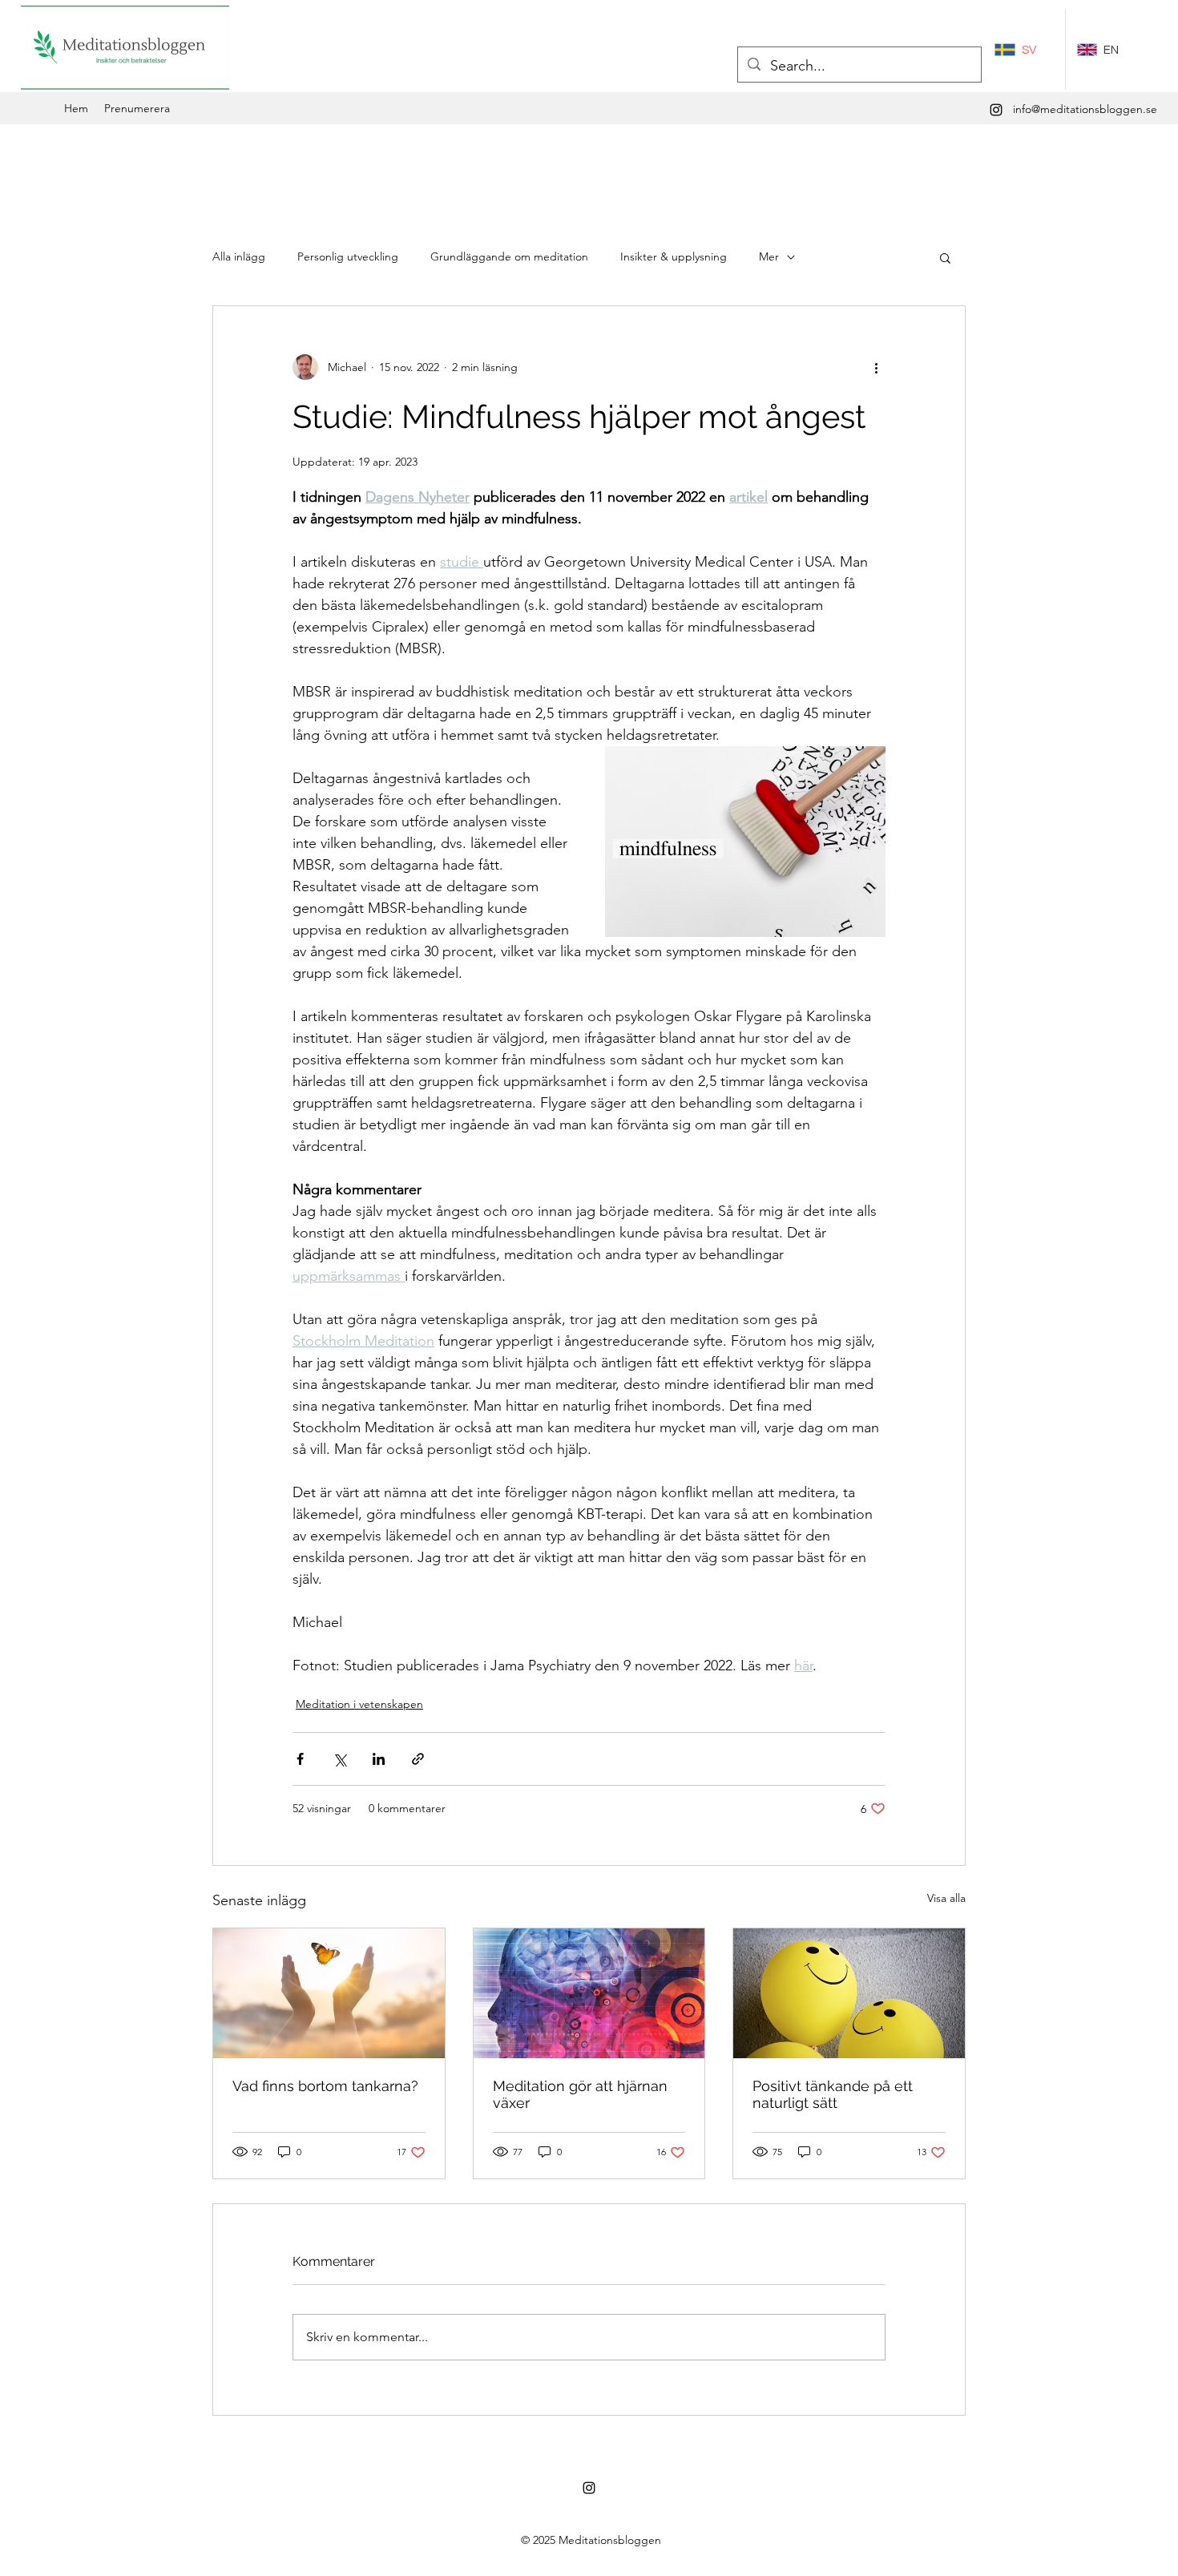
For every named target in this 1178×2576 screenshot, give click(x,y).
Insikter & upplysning (674, 256)
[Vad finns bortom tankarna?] (329, 1993)
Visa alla (946, 1898)
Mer (769, 256)
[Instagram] (996, 110)
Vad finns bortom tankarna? (325, 2086)
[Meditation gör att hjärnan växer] (589, 1993)
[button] (945, 257)
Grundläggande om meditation (509, 256)
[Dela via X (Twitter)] (339, 1759)
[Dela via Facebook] (300, 1759)
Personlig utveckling (348, 256)
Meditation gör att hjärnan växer (580, 2094)
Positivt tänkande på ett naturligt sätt (833, 2094)
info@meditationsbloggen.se (1085, 109)
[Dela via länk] (418, 1759)
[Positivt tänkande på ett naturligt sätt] (849, 1993)
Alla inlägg (239, 256)
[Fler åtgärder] (876, 367)
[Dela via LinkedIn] (379, 1759)
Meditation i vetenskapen (359, 1704)
